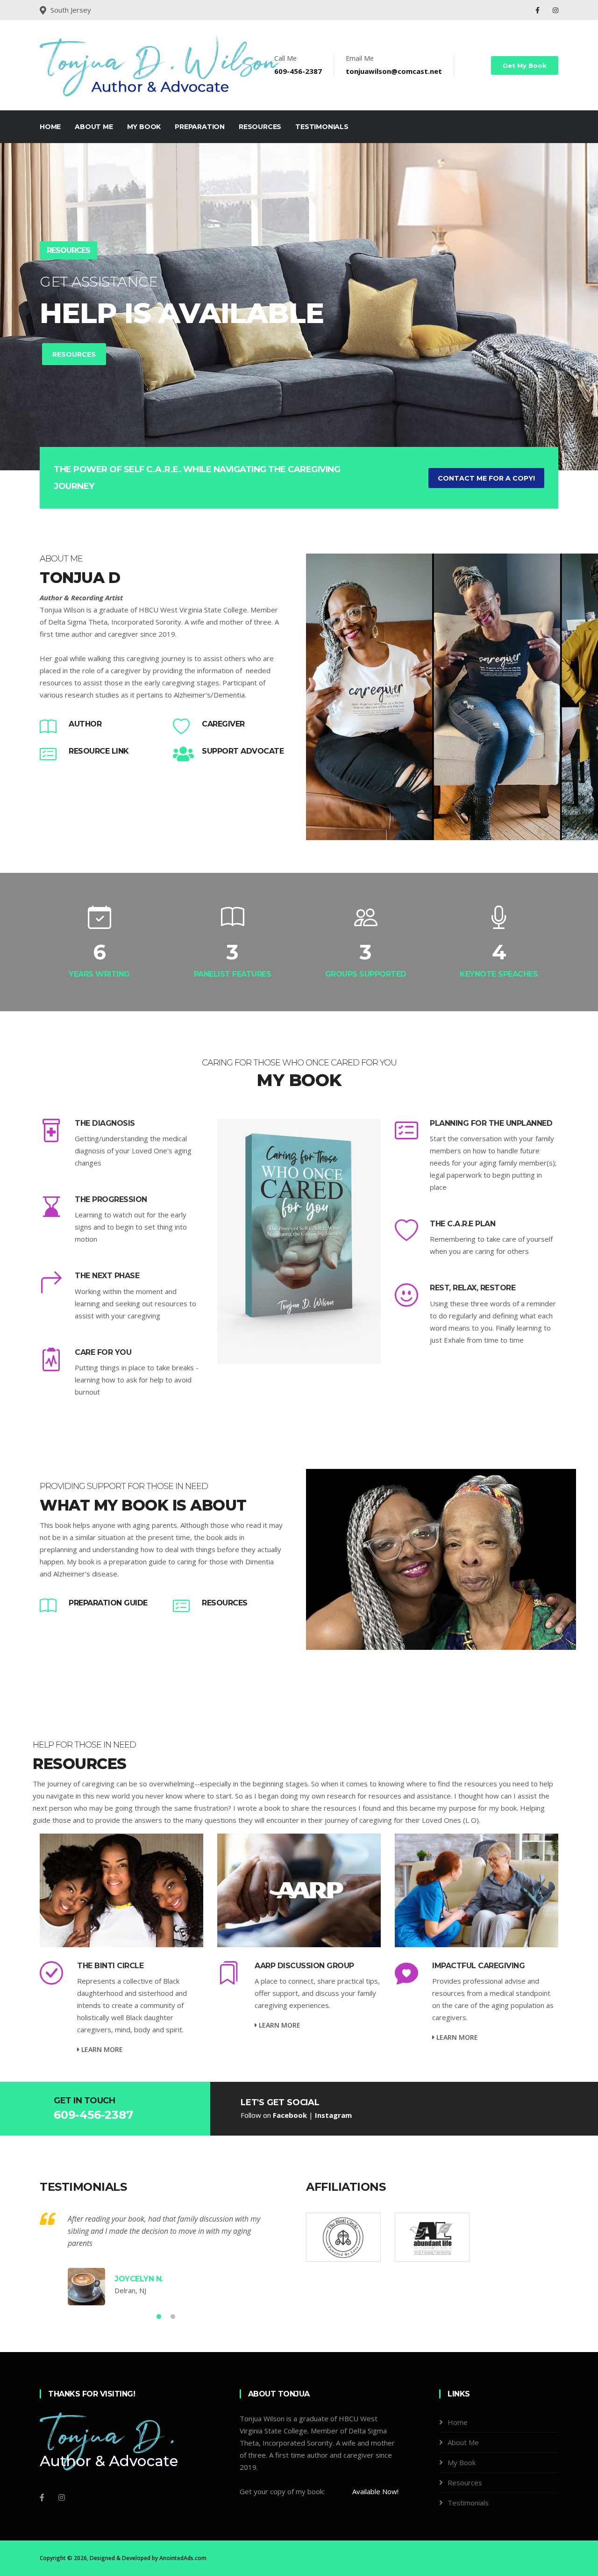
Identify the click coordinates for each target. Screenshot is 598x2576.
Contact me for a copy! (486, 478)
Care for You (103, 1352)
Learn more (101, 2049)
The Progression (111, 1199)
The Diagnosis (105, 1123)
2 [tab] (299, 438)
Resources (260, 127)
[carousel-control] (23, 307)
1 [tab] (285, 438)
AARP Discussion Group (304, 1966)
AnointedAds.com (183, 2558)
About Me (94, 127)
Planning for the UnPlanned (491, 1123)
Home (50, 127)
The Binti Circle (110, 1966)
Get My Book (525, 65)
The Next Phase (107, 1276)
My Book (144, 127)
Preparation (200, 127)
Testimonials (322, 127)
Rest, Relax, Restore (473, 1288)
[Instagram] (555, 10)
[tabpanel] (299, 307)
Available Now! (375, 2491)
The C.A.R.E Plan (463, 1224)
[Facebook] (538, 10)
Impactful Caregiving (478, 1966)
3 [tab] (313, 438)
